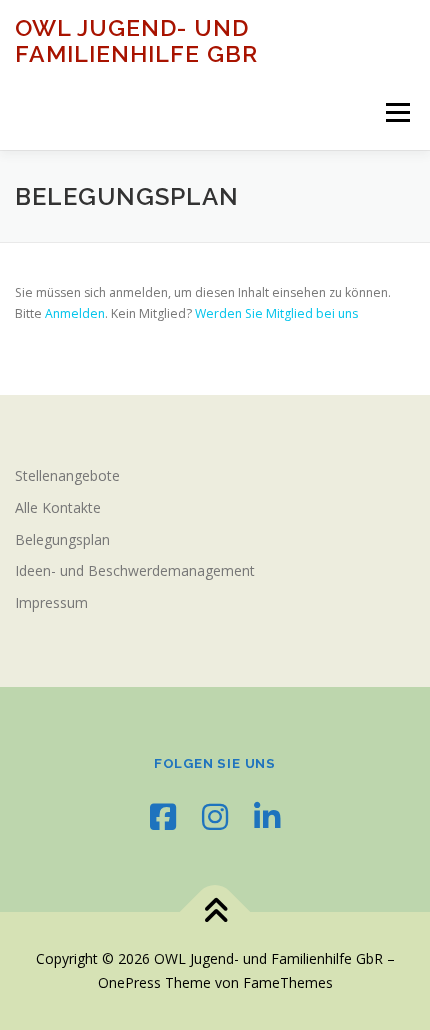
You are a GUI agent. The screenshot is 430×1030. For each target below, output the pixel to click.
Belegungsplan (62, 539)
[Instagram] (215, 816)
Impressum (51, 602)
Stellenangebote (67, 475)
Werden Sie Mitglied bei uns (276, 313)
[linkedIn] (267, 816)
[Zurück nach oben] (215, 912)
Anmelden (75, 313)
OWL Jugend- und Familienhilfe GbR (136, 40)
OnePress (129, 982)
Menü (396, 112)
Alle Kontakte (58, 507)
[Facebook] (163, 816)
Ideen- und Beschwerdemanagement (135, 570)
